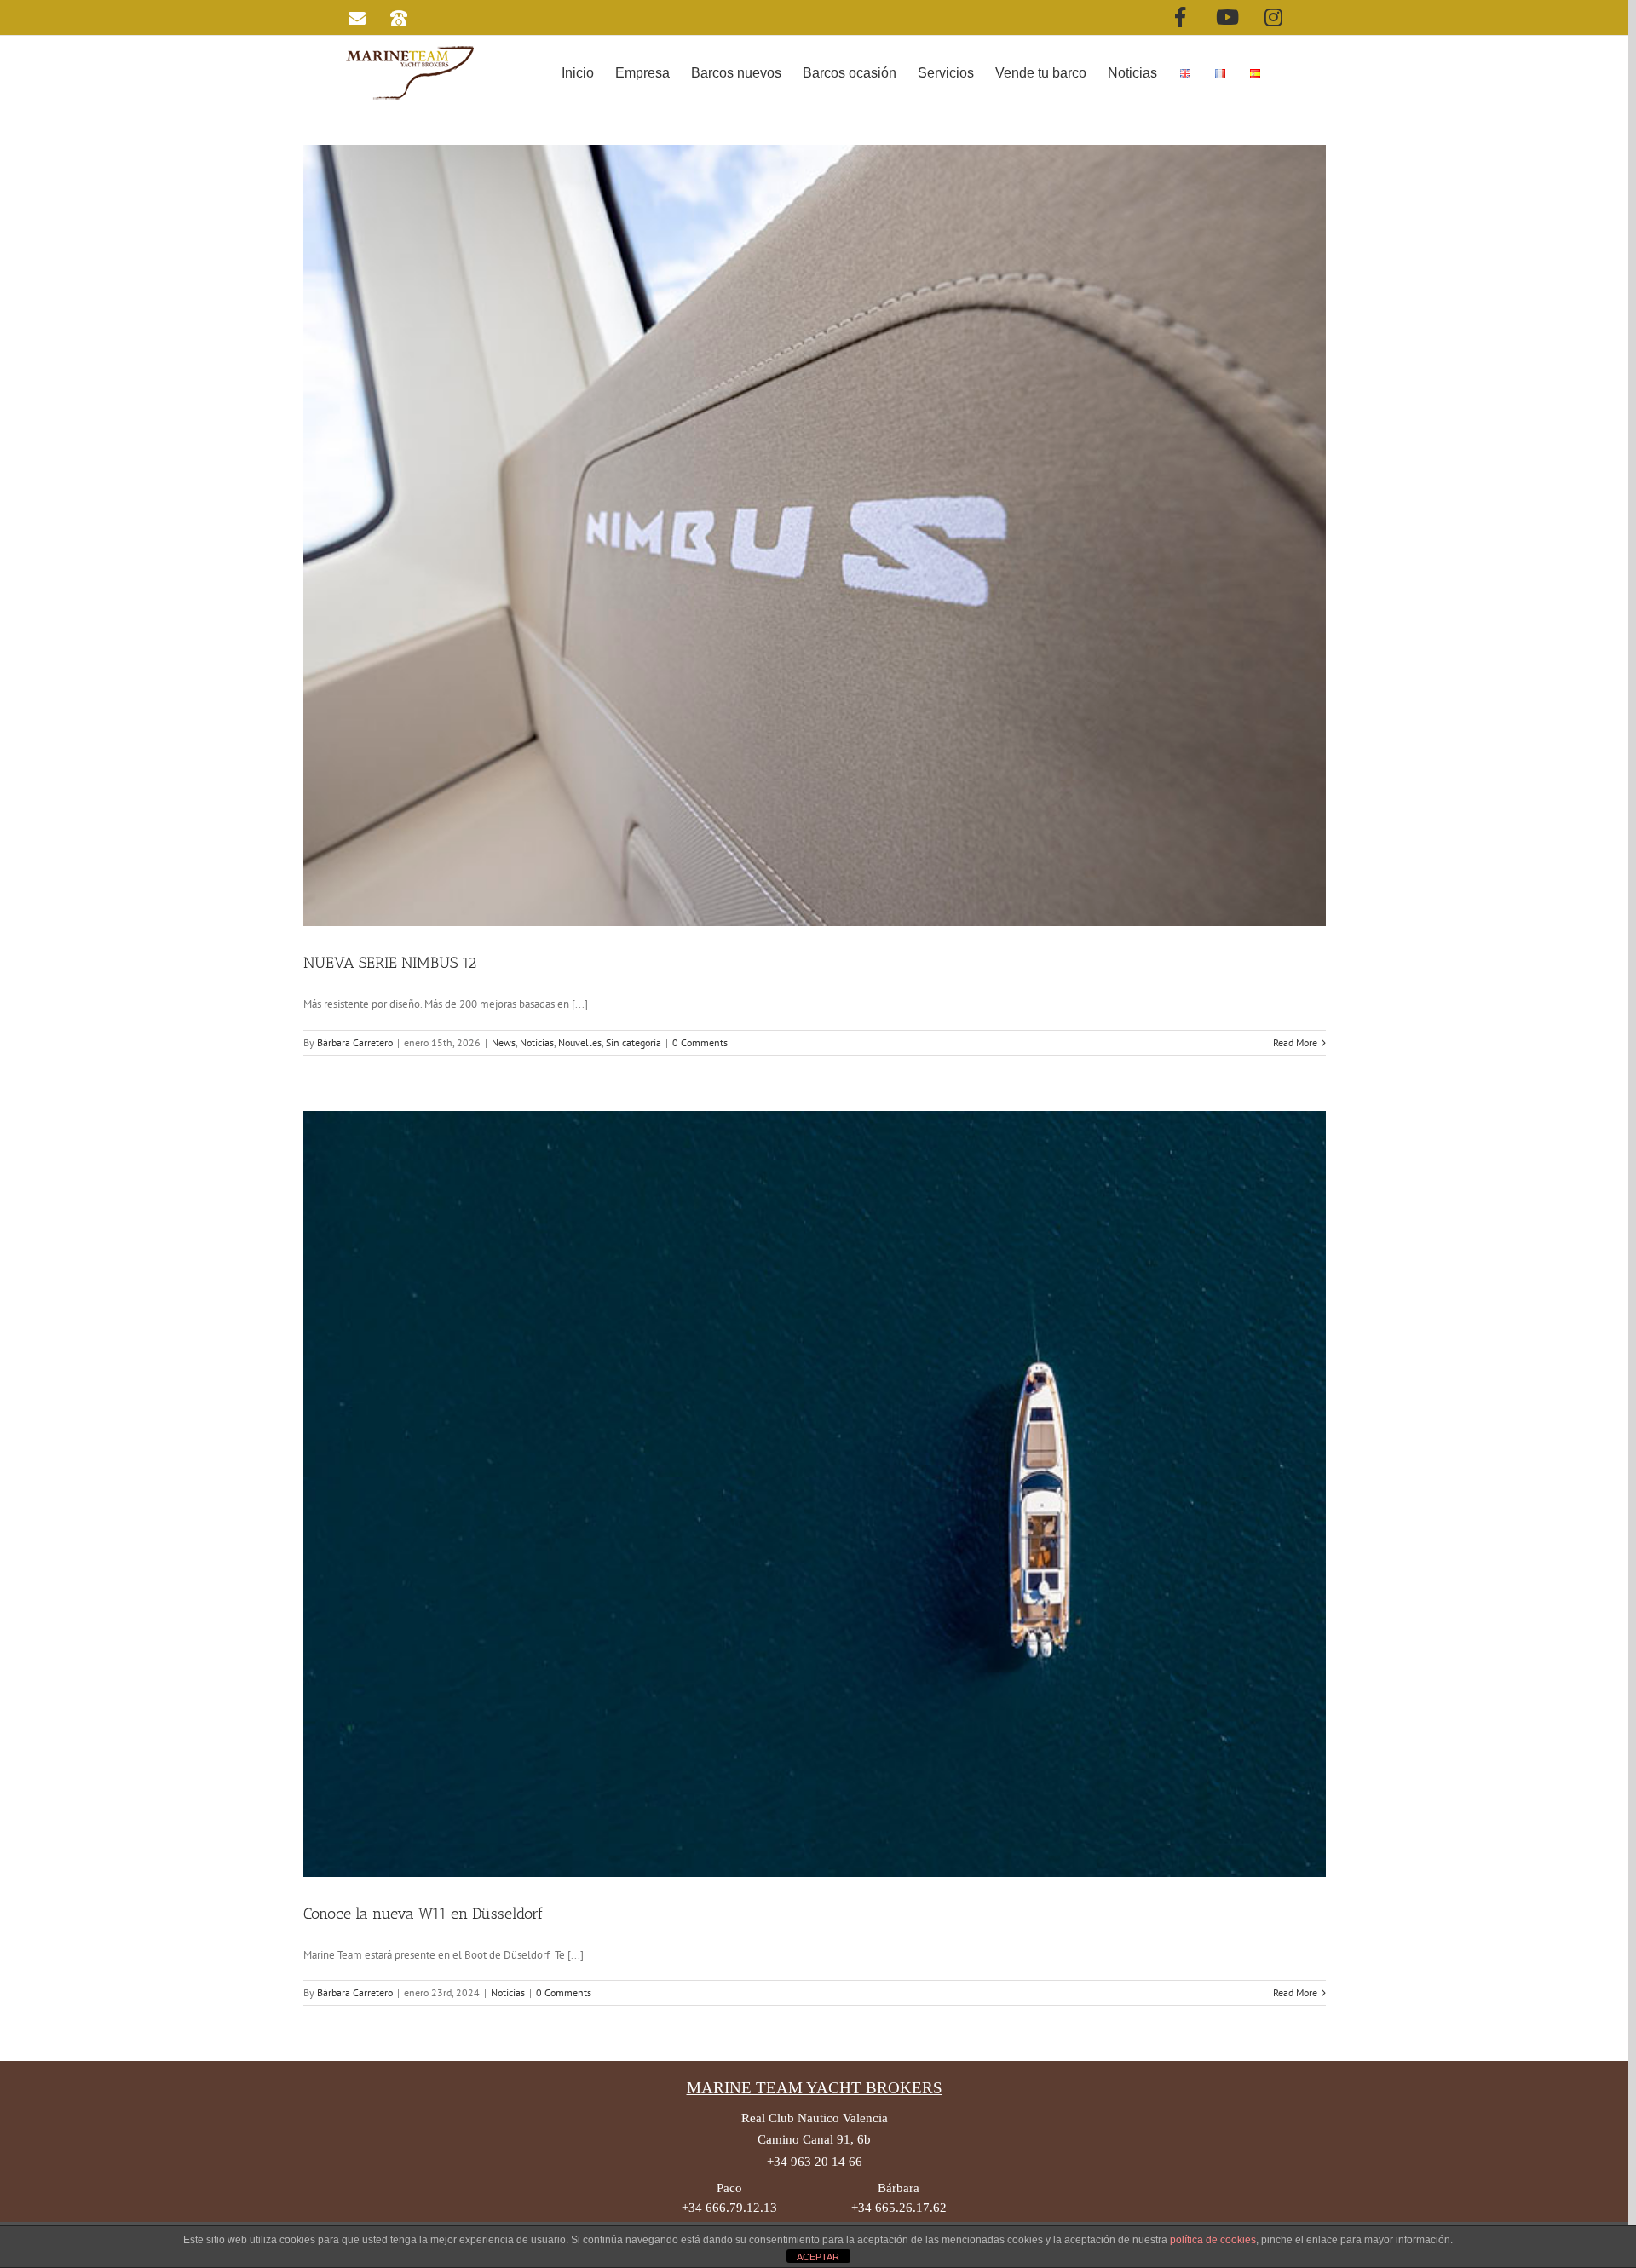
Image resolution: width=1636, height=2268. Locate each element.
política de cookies (1213, 2240)
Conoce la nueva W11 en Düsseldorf (423, 1914)
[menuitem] (578, 72)
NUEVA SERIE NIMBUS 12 (390, 963)
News (504, 1042)
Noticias (537, 1042)
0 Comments (700, 1042)
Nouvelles (580, 1042)
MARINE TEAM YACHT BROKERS (815, 2088)
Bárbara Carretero (355, 1042)
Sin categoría (634, 1042)
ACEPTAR (818, 2257)
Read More (1295, 1042)
